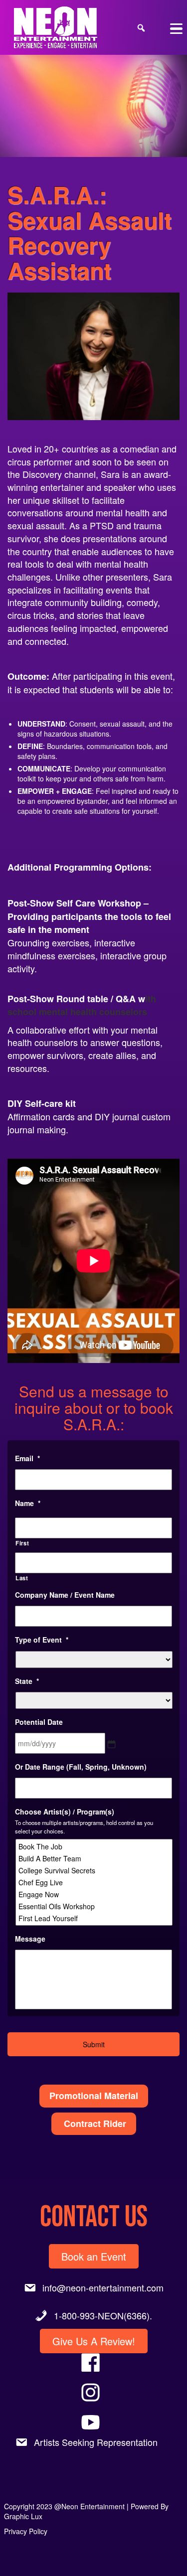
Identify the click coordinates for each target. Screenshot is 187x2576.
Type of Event (42, 1640)
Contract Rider (94, 2123)
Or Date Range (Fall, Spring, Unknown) (81, 1767)
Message (30, 1939)
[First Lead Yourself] (95, 1918)
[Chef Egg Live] (95, 1882)
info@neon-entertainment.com (103, 2287)
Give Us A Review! (94, 2341)
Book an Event (94, 2256)
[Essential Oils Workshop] (95, 1906)
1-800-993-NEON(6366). (103, 2315)
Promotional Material (94, 2096)
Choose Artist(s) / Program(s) (65, 1812)
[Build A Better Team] (95, 1858)
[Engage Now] (95, 1894)
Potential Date (39, 1722)
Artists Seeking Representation (96, 2442)
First (22, 1543)
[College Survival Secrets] (95, 1870)
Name (28, 1503)
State (27, 1681)
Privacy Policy (26, 2531)
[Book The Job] (95, 1846)
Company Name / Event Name (65, 1595)
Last (22, 1578)
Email (27, 1458)
